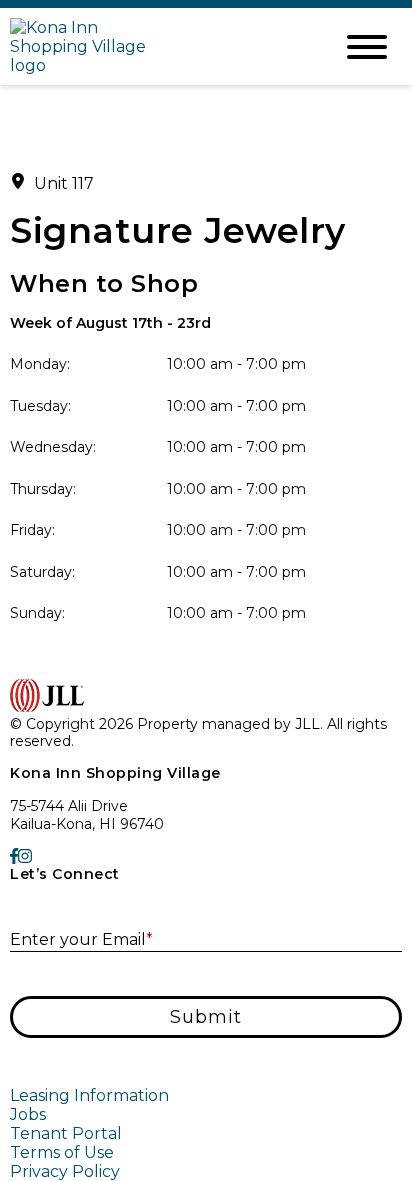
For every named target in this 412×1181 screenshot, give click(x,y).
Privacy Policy (65, 1171)
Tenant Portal (66, 1133)
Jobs (28, 1114)
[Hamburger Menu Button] (367, 47)
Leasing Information (89, 1095)
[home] (156, 46)
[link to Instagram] (25, 856)
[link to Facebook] (14, 856)
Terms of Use (62, 1152)
